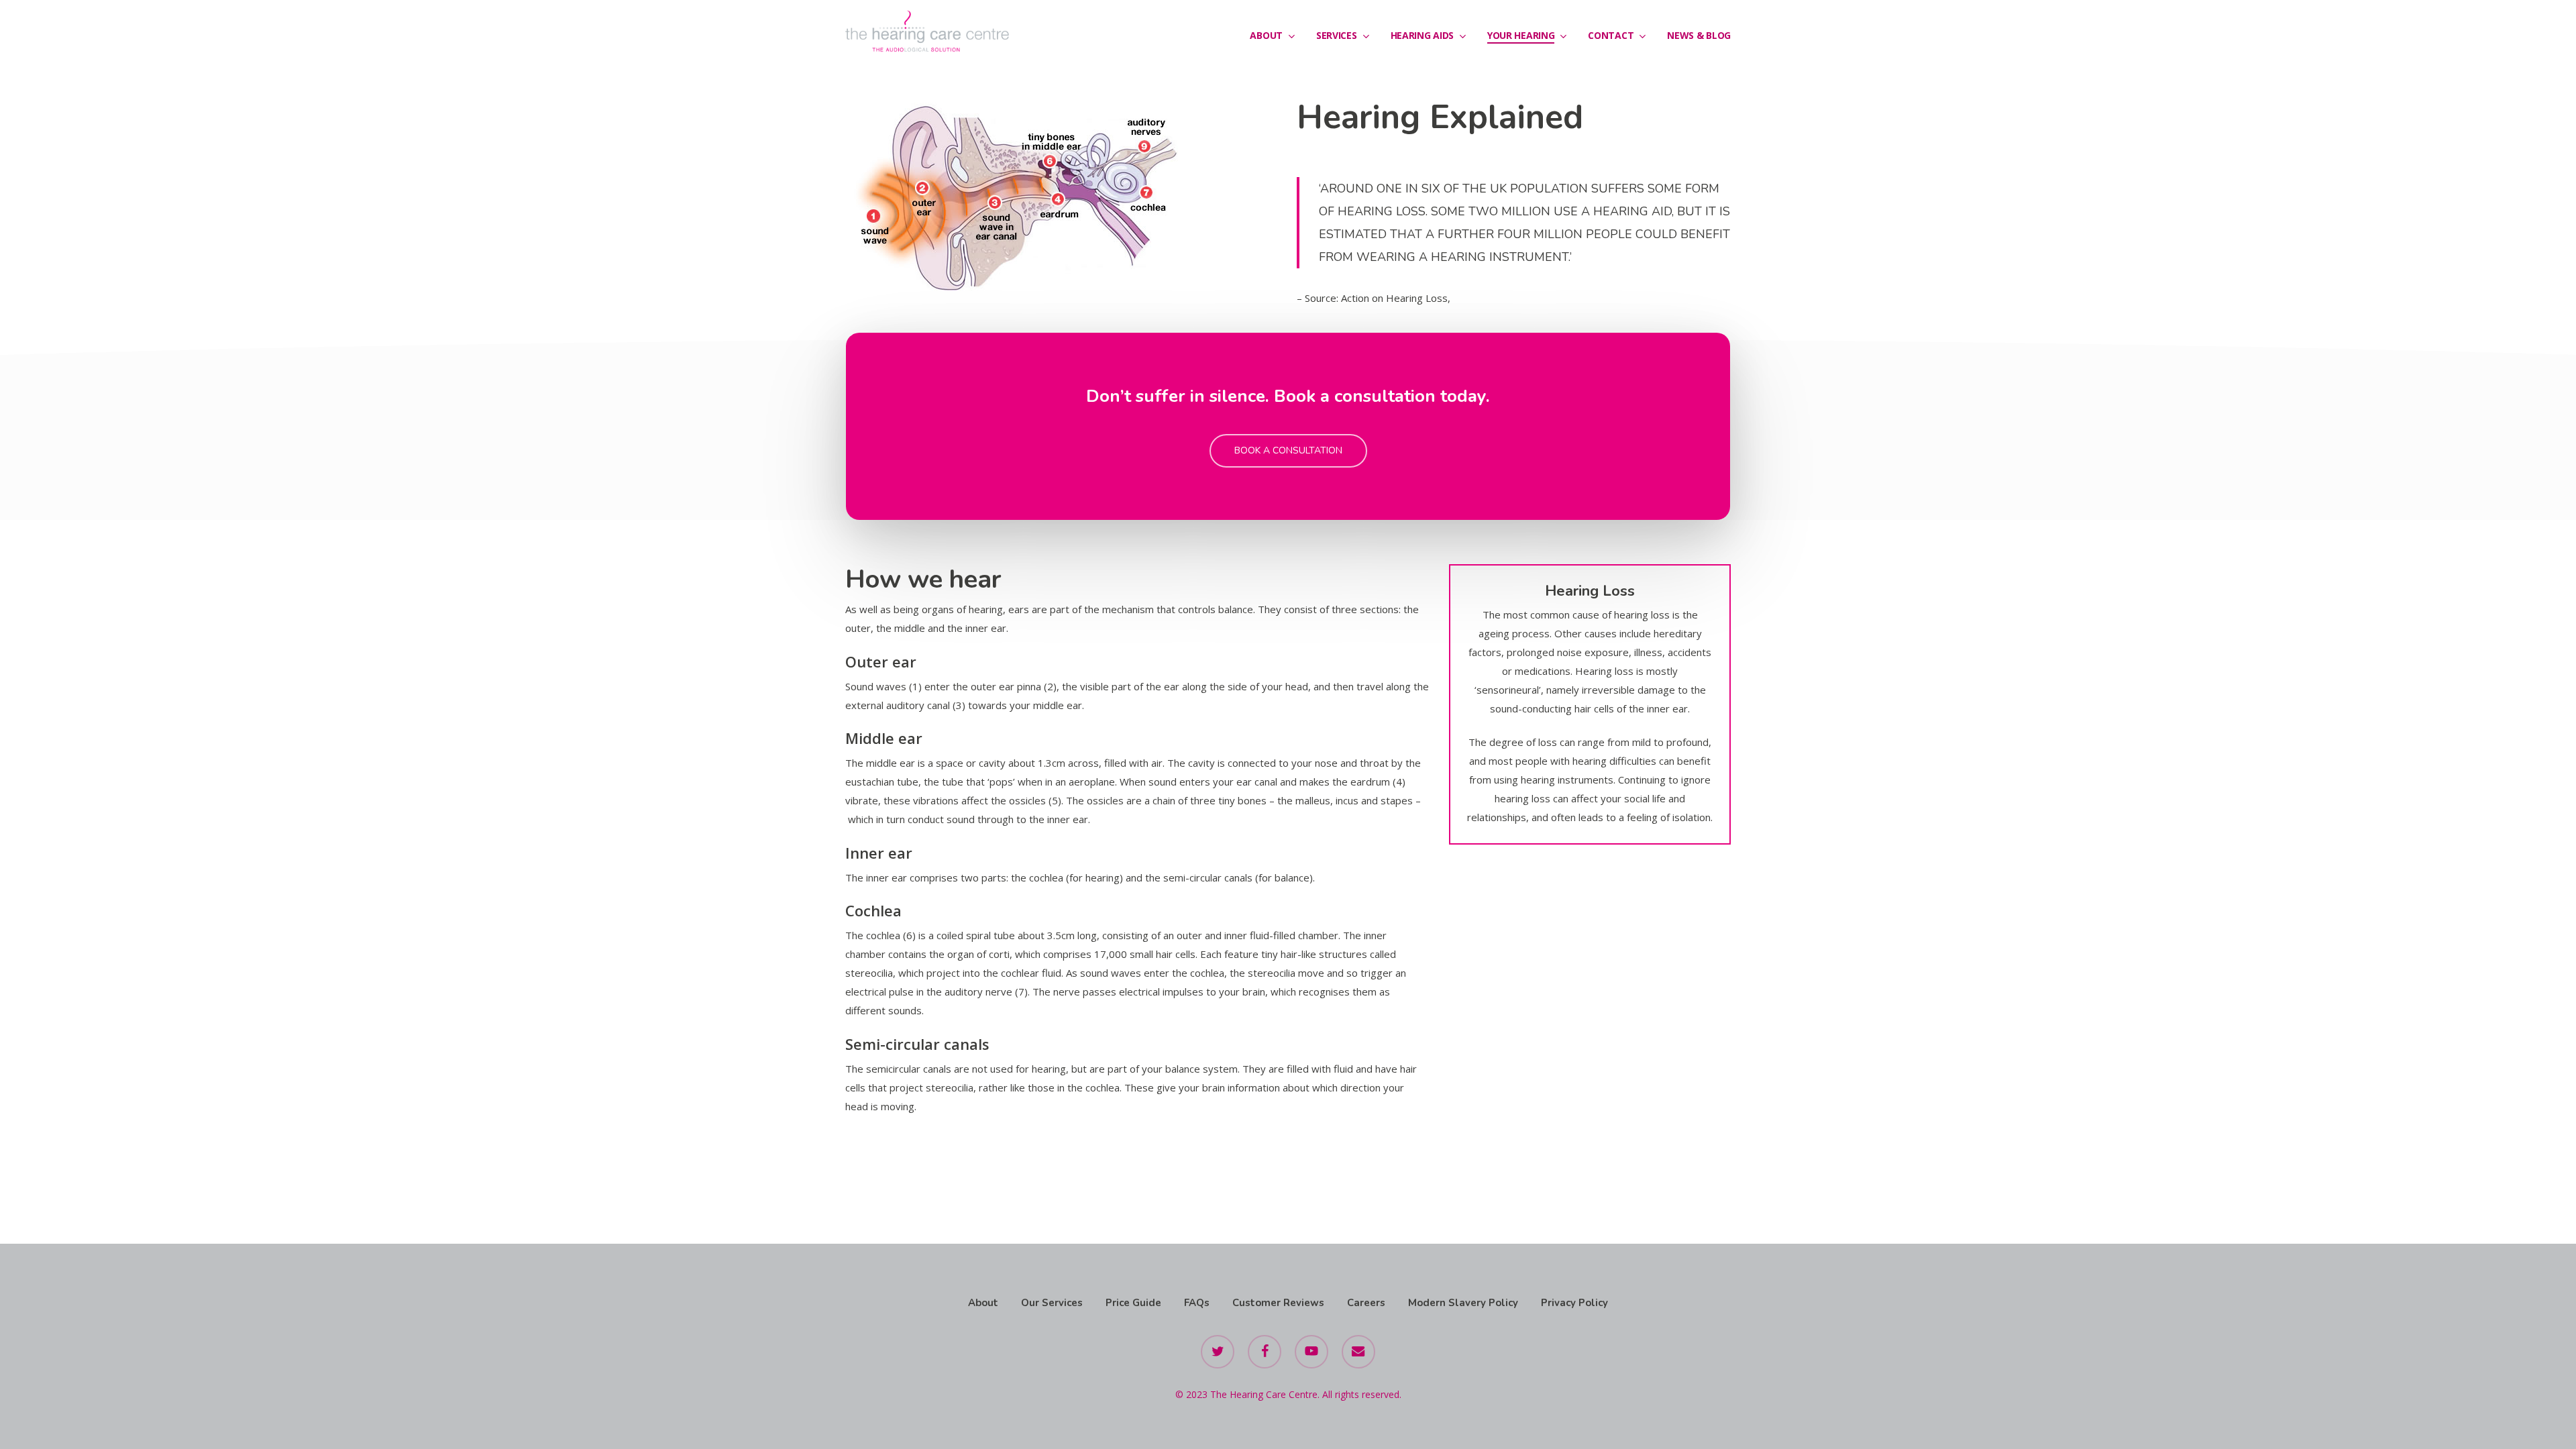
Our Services (1052, 1303)
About (983, 1303)
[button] (1288, 451)
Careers (1366, 1303)
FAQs (1197, 1303)
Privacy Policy (1574, 1303)
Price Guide (1133, 1303)
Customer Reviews (1278, 1303)
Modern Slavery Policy (1463, 1303)
